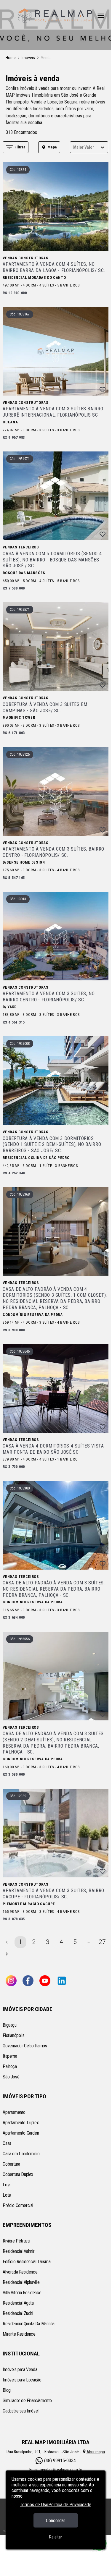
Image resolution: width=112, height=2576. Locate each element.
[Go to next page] (7, 1954)
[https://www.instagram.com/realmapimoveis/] (11, 1981)
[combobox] (74, 147)
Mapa (52, 147)
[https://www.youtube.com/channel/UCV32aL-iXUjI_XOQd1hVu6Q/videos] (45, 1981)
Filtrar (20, 147)
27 (102, 1942)
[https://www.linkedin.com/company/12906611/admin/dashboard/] (62, 1981)
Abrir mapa (96, 2452)
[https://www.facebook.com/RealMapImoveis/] (28, 1981)
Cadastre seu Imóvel (20, 2411)
